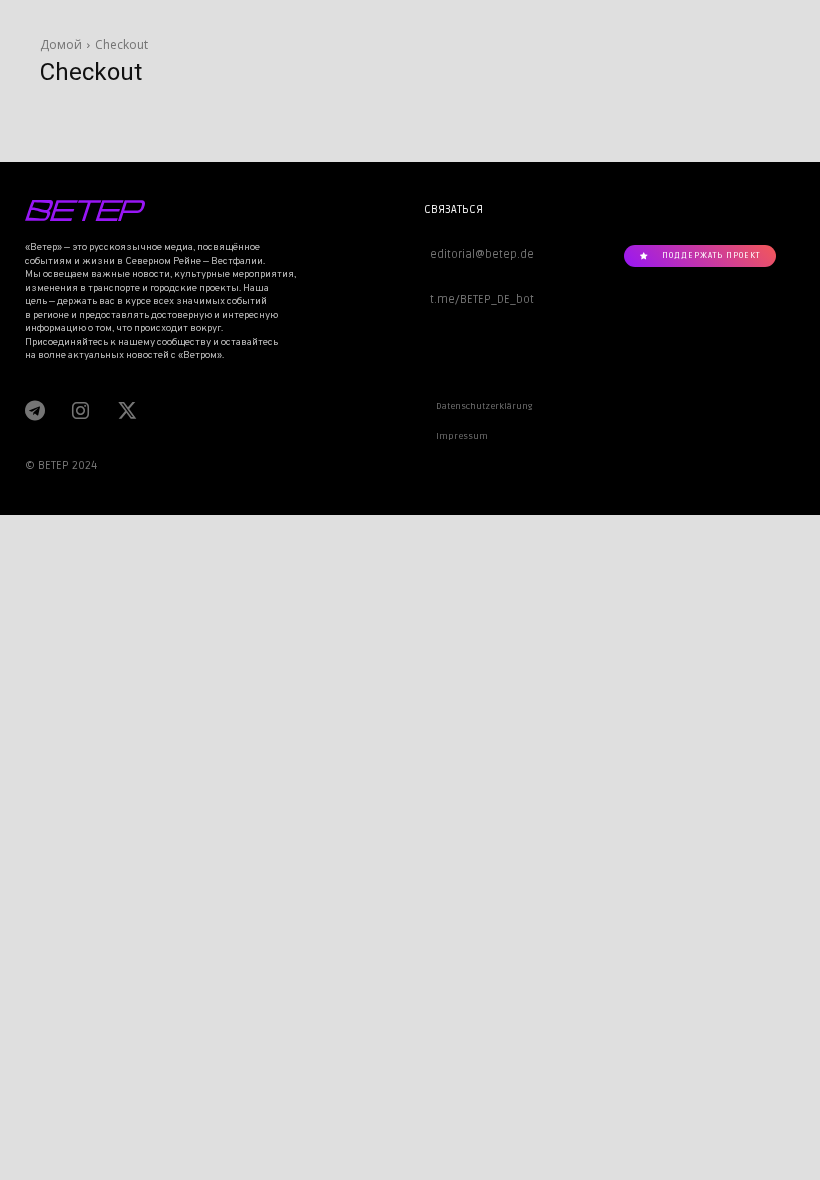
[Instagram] (80, 410)
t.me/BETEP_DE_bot (479, 299)
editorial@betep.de (479, 254)
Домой (61, 44)
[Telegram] (35, 410)
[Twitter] (125, 410)
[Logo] (152, 210)
